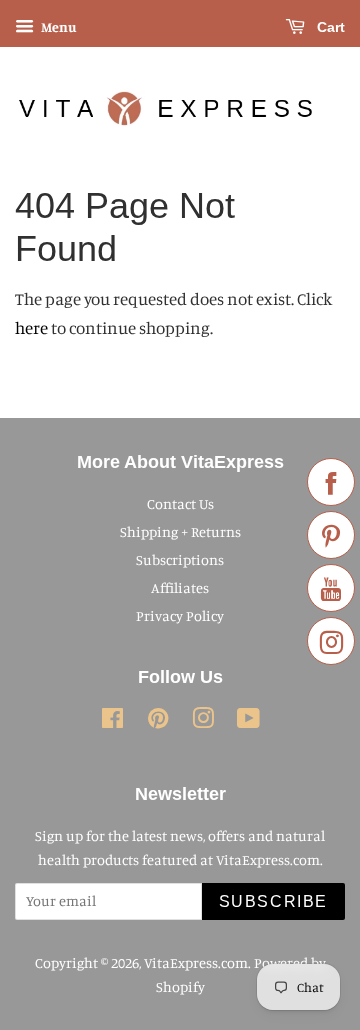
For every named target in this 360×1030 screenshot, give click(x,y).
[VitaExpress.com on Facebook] (112, 721)
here (31, 327)
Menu (58, 26)
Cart (329, 27)
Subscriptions (180, 559)
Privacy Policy (180, 615)
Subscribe (273, 901)
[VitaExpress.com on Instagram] (203, 721)
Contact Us (180, 503)
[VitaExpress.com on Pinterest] (158, 721)
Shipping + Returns (180, 531)
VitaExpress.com (196, 962)
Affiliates (180, 587)
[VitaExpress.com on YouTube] (248, 721)
